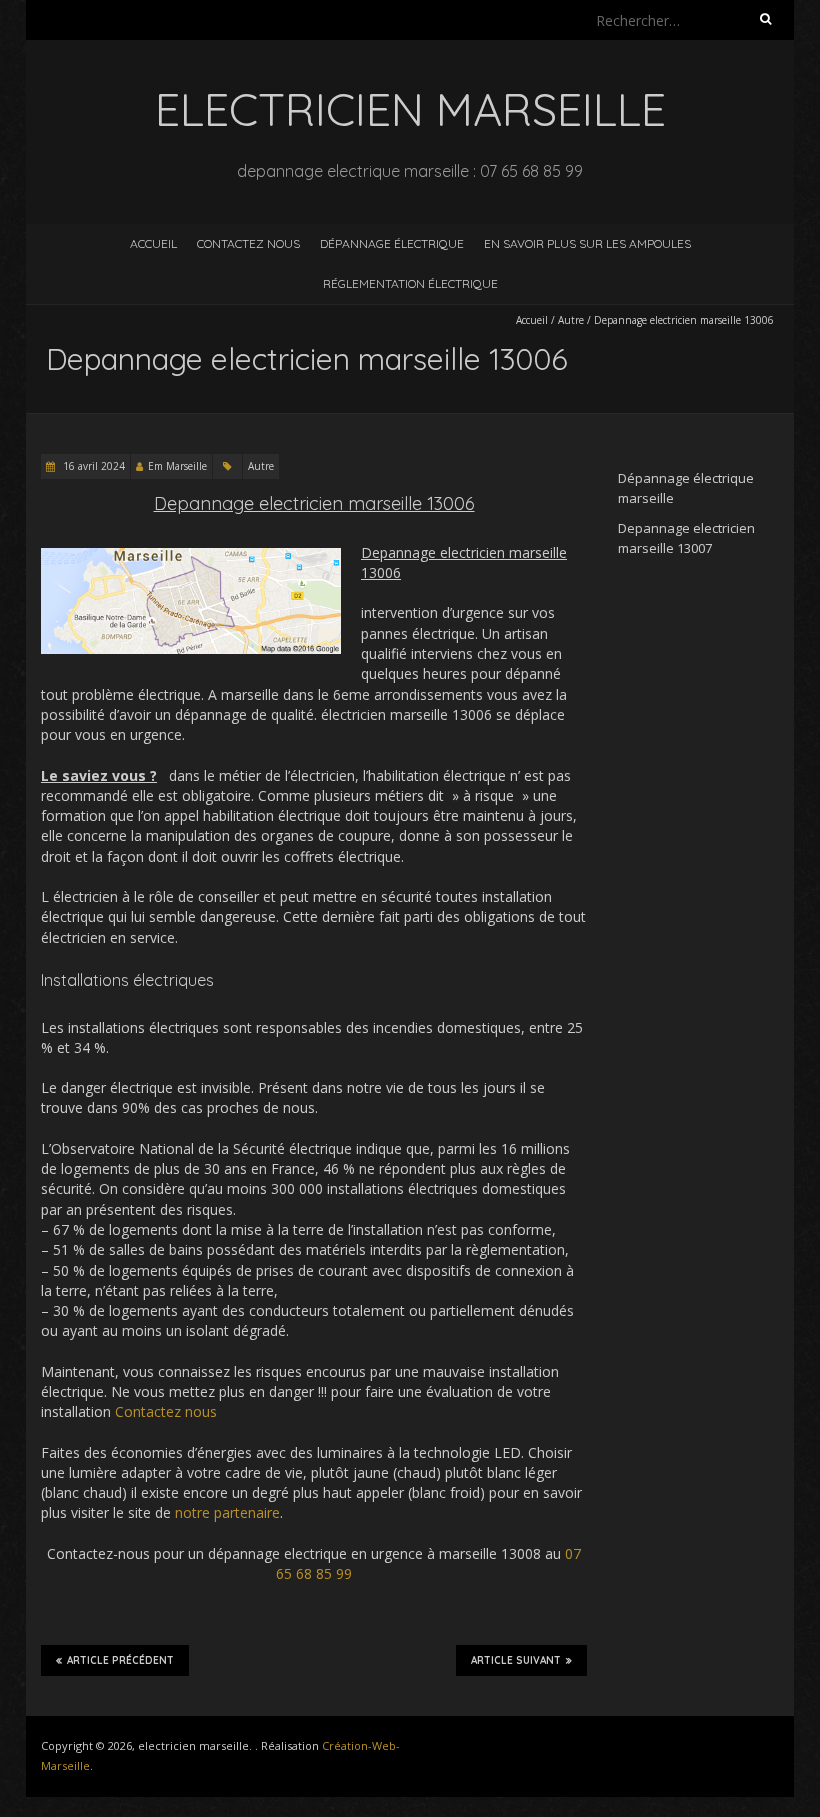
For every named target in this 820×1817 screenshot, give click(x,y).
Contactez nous (248, 243)
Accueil (153, 243)
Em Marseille (177, 466)
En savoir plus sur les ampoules (587, 243)
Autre (571, 320)
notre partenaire (227, 1512)
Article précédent (120, 1660)
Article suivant (516, 1660)
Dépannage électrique (392, 243)
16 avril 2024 (92, 466)
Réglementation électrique (410, 283)
